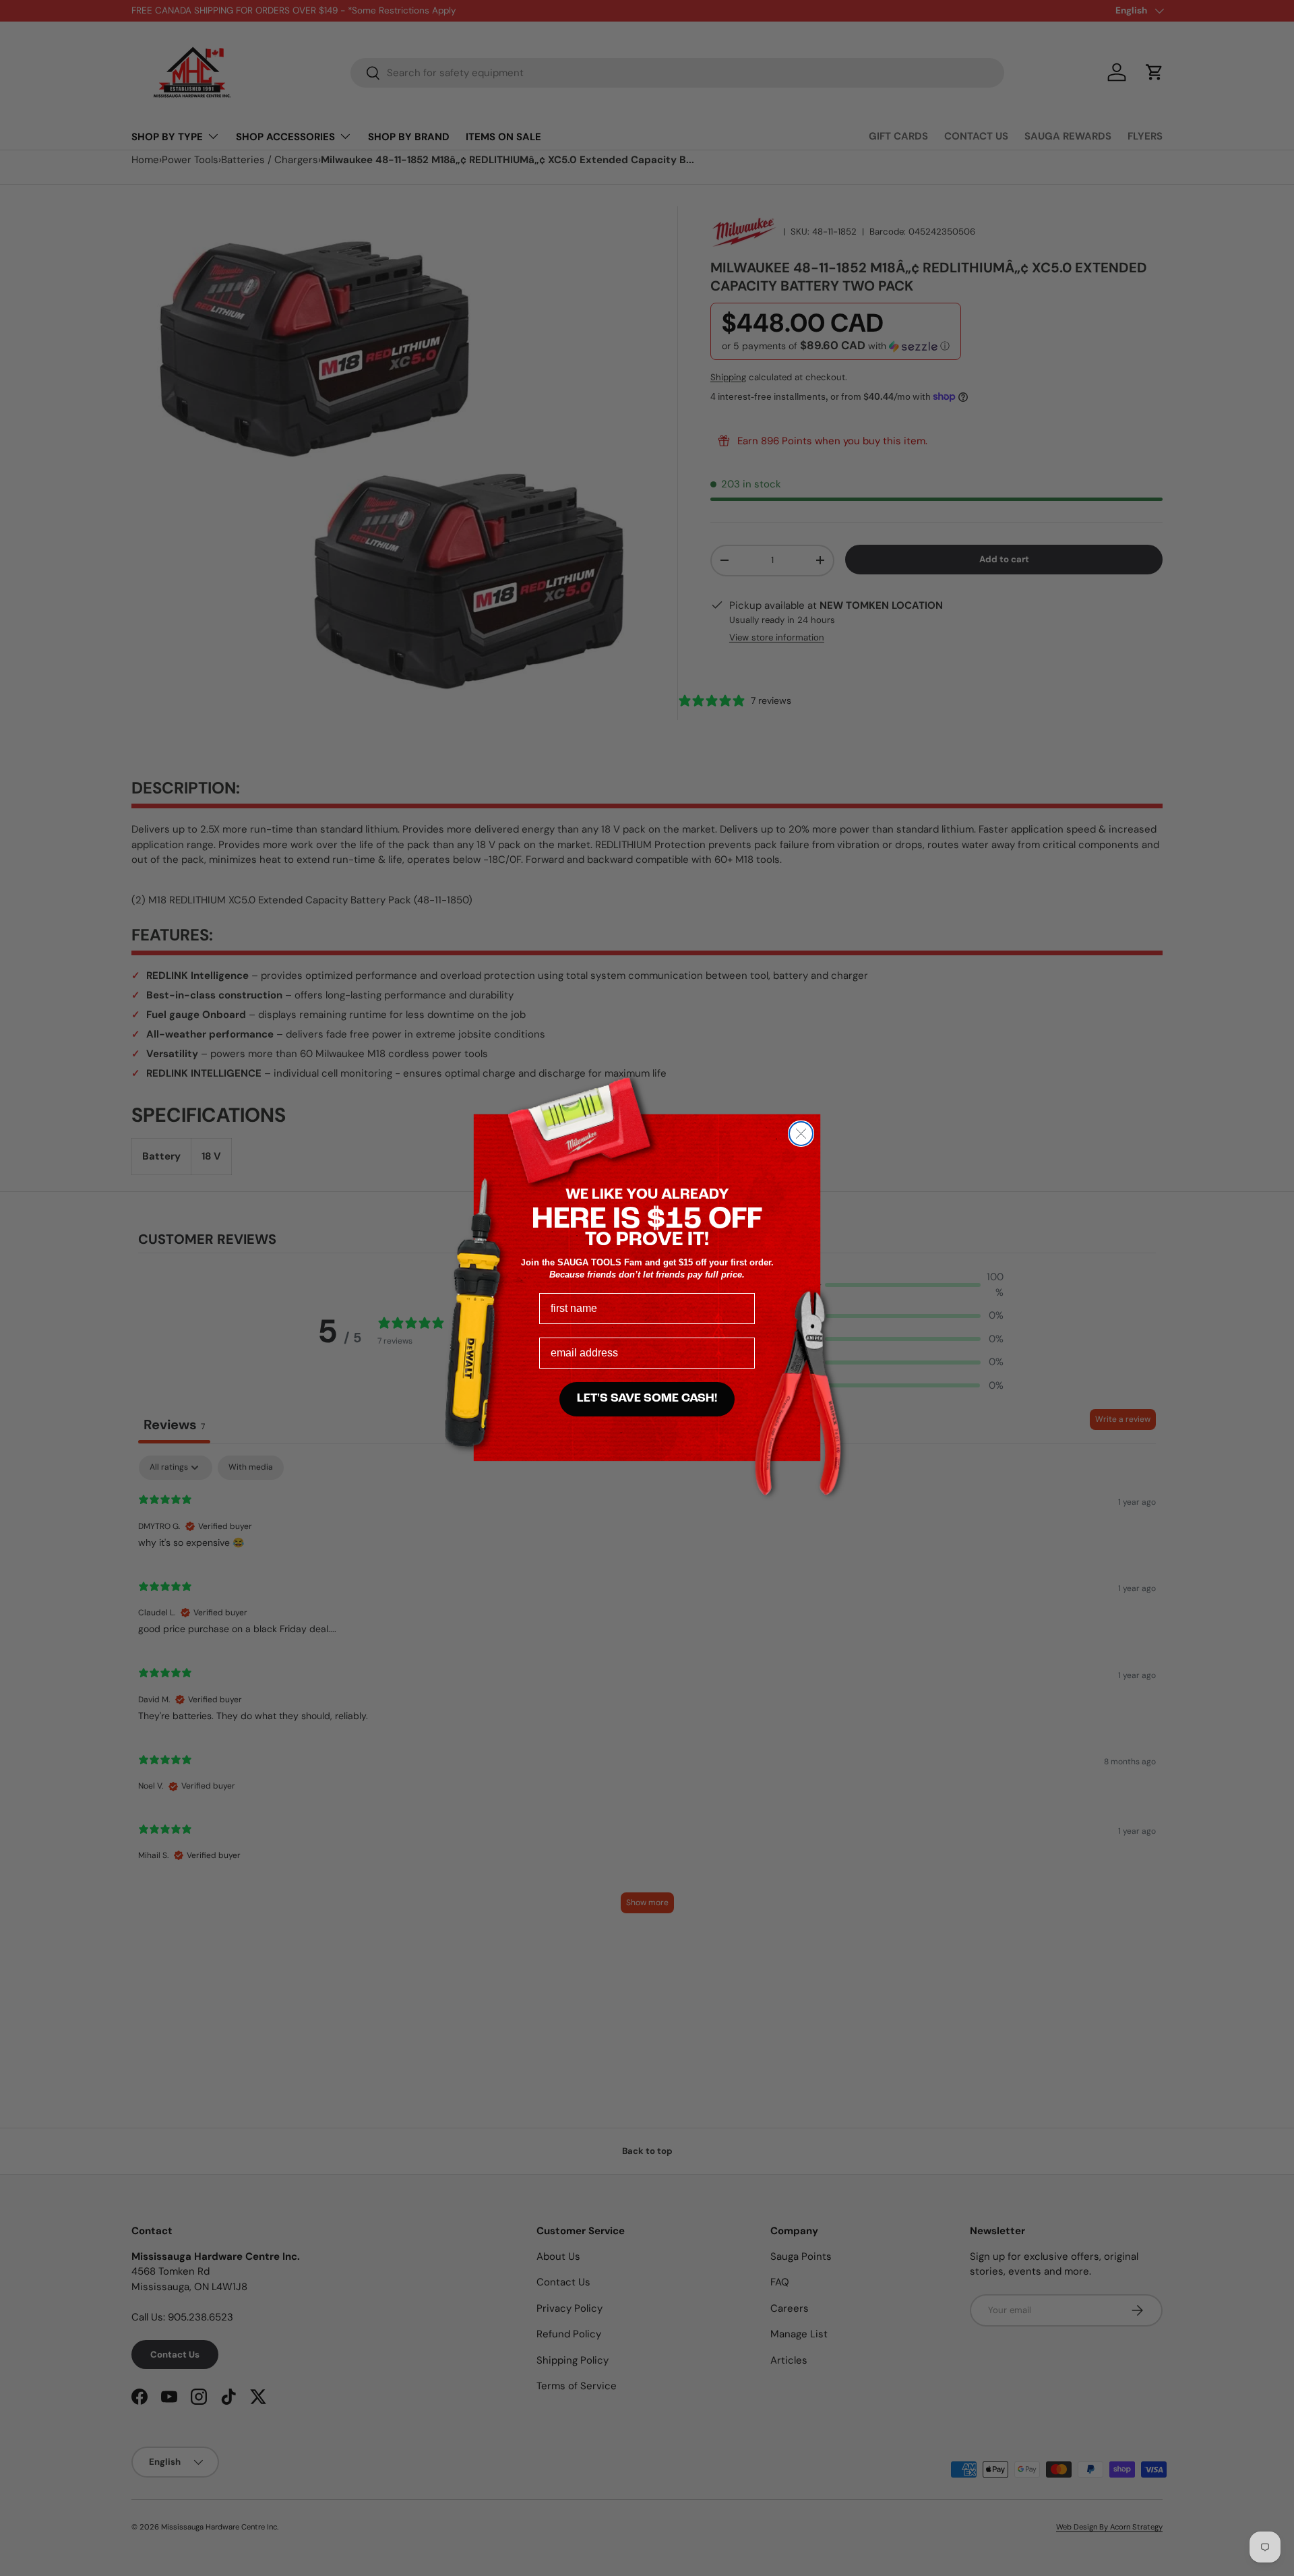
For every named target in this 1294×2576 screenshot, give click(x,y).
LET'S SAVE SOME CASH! (647, 1399)
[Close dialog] (801, 1134)
